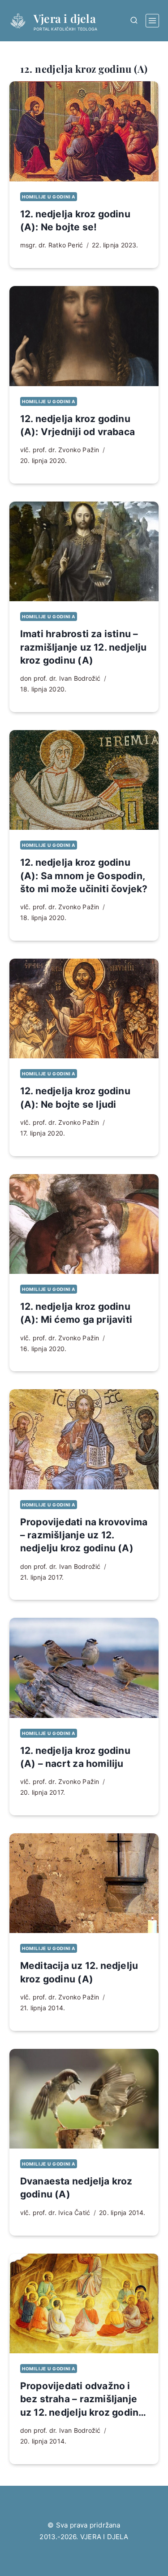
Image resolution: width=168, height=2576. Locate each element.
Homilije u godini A (49, 197)
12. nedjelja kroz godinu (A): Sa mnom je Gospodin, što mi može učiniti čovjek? (84, 876)
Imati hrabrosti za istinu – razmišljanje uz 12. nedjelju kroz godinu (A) (84, 647)
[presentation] (84, 131)
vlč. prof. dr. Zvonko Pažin (60, 450)
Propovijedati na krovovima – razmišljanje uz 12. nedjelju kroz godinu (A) (84, 1535)
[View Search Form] (134, 20)
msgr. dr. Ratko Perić (52, 245)
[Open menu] (152, 21)
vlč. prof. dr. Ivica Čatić (55, 2213)
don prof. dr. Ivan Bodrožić (60, 678)
